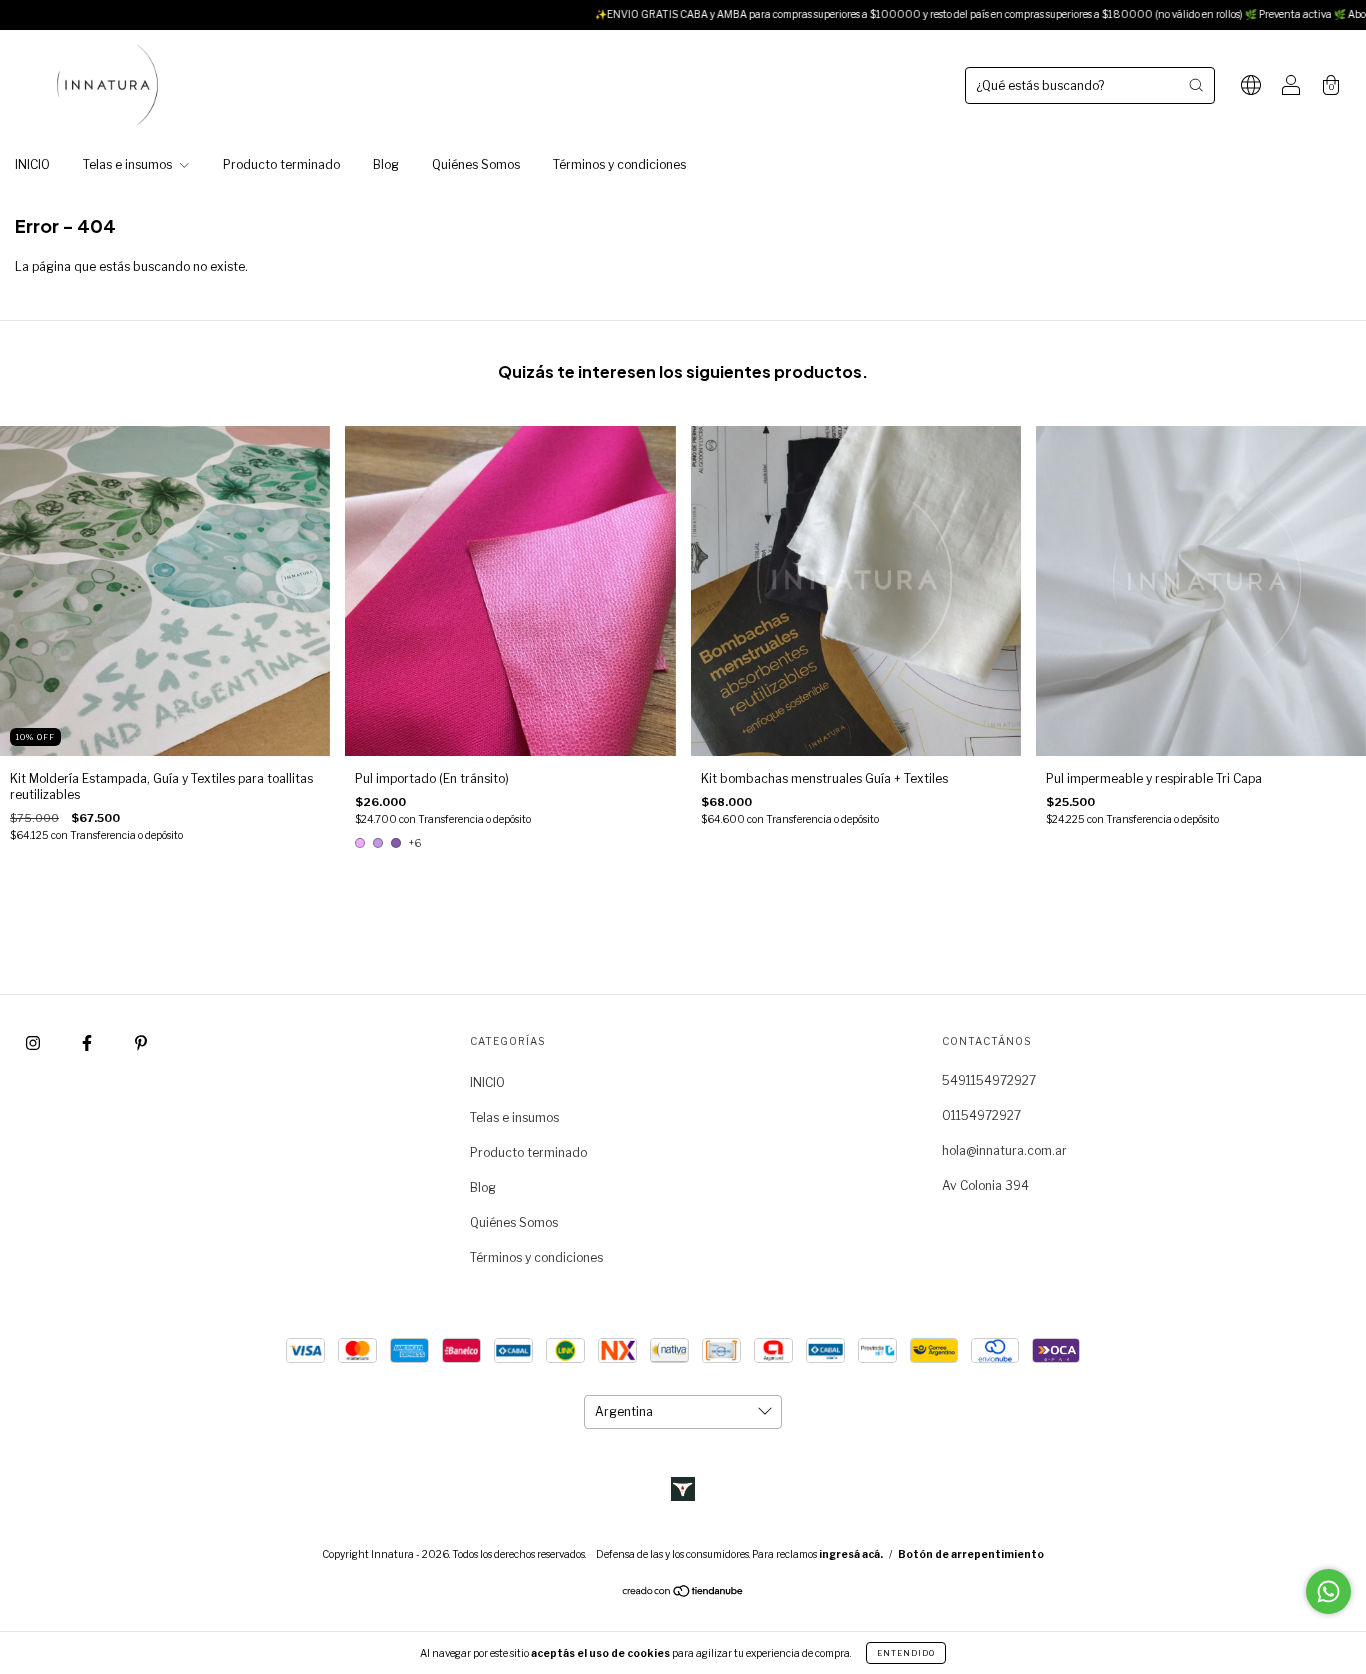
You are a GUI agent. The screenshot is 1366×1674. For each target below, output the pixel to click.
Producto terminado (281, 164)
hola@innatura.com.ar (1004, 1150)
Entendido (906, 1653)
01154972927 (981, 1115)
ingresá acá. (851, 1554)
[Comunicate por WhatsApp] (1328, 1591)
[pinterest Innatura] (141, 1043)
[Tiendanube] (683, 1593)
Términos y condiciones (619, 164)
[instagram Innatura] (34, 1043)
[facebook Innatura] (88, 1043)
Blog (386, 164)
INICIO (32, 164)
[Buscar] (1196, 85)
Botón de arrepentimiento (971, 1554)
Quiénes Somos (476, 164)
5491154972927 (989, 1080)
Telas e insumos (129, 164)
